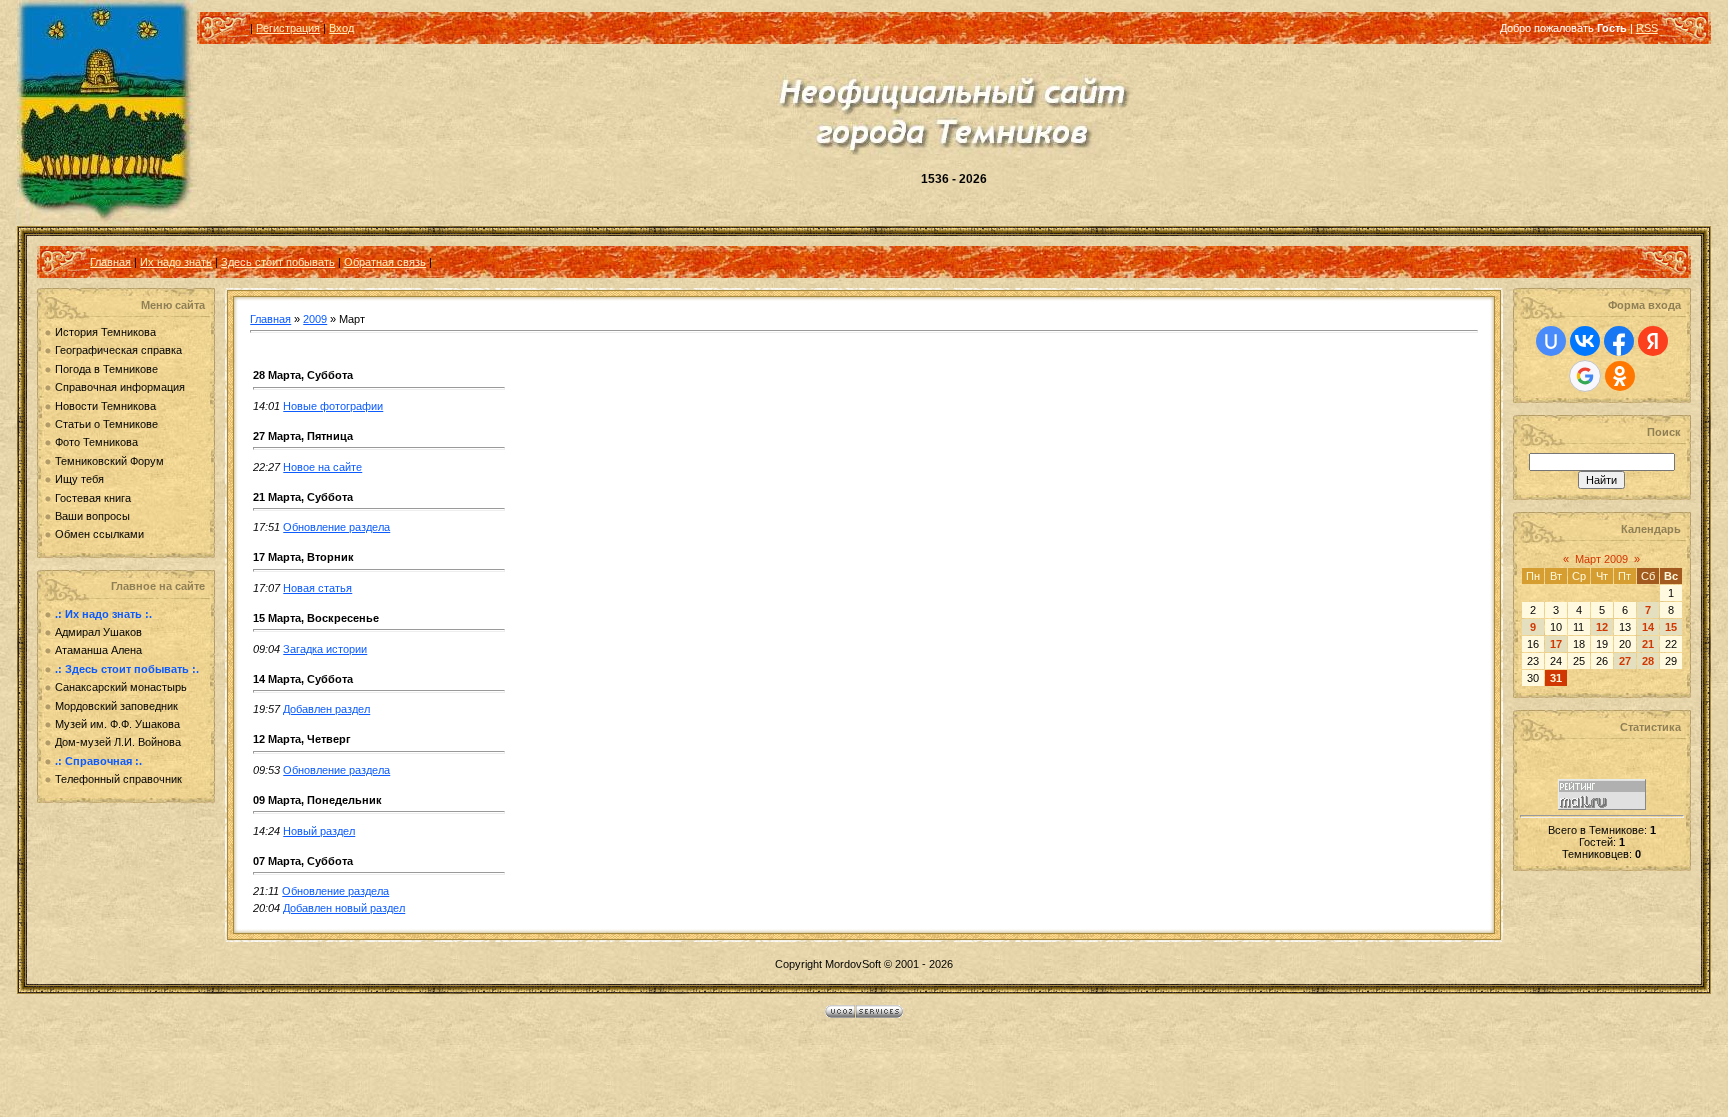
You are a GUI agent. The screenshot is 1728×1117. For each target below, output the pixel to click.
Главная (110, 262)
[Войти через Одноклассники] (1620, 376)
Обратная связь (385, 262)
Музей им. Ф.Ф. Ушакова (117, 724)
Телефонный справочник (118, 779)
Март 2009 (1601, 559)
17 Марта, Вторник (303, 557)
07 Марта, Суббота (303, 861)
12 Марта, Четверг (302, 739)
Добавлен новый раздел (344, 908)
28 (1648, 661)
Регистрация (288, 28)
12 (1602, 627)
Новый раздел (319, 831)
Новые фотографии (333, 406)
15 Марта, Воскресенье (316, 618)
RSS (1647, 28)
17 (1556, 644)
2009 (315, 319)
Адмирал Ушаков (98, 632)
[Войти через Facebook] (1619, 341)
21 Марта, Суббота (303, 497)
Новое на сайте (322, 467)
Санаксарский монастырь (121, 687)
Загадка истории (325, 649)
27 (1625, 661)
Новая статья (317, 588)
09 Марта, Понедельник (317, 800)
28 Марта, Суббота (303, 375)
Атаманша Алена (98, 650)
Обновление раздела (336, 527)
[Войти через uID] (1551, 341)
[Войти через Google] (1585, 376)
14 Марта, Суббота (303, 679)
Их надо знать (176, 262)
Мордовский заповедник (116, 706)
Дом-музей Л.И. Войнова (118, 742)
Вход (341, 28)
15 (1671, 627)
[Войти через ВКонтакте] (1585, 341)
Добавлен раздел (326, 709)
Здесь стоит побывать (278, 262)
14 (1648, 627)
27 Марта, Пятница (303, 436)
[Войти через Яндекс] (1653, 341)
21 (1648, 644)
